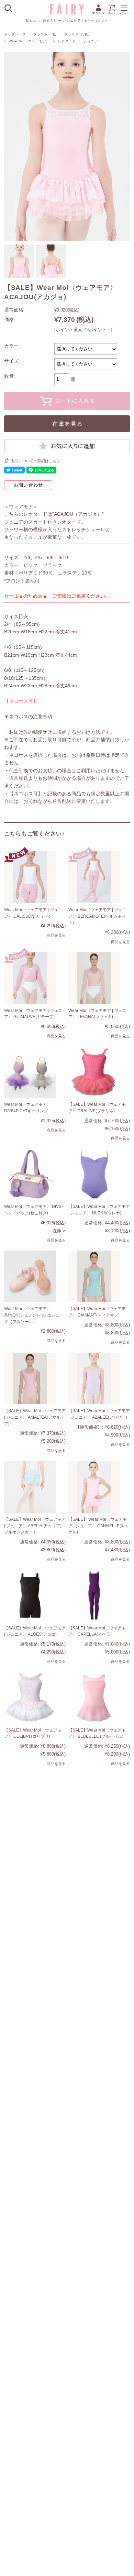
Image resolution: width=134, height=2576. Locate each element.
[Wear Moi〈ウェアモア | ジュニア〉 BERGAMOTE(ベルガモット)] (94, 877)
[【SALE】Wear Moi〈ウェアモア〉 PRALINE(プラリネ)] (94, 1072)
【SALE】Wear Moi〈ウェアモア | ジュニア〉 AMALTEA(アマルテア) (35, 1417)
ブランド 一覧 (45, 34)
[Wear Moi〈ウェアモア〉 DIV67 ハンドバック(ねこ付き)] (30, 1174)
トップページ (15, 34)
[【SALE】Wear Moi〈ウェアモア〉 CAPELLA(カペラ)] (94, 1596)
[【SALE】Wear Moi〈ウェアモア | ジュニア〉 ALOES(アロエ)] (30, 1596)
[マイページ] (98, 14)
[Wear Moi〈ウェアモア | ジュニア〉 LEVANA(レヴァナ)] (94, 978)
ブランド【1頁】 (78, 34)
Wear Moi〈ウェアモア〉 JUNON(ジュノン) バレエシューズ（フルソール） (34, 1315)
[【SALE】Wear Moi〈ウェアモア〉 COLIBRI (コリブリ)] (30, 1698)
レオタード (67, 41)
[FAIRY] (67, 13)
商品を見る (56, 935)
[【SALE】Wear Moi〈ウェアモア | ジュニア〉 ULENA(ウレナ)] (94, 1174)
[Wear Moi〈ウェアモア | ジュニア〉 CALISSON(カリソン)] (30, 877)
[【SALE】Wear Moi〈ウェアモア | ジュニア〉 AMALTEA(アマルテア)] (30, 1379)
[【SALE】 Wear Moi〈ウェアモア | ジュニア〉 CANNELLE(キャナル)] (94, 1487)
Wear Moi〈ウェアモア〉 (29, 41)
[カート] (112, 14)
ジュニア (91, 41)
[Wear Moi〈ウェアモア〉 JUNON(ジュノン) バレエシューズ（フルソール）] (30, 1276)
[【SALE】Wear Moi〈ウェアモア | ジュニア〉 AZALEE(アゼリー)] (94, 1379)
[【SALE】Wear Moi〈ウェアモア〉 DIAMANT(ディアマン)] (94, 1276)
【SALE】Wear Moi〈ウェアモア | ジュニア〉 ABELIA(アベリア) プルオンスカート (35, 1526)
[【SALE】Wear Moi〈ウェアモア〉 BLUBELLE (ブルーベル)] (94, 1698)
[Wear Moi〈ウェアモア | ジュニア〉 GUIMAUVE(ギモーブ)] (30, 978)
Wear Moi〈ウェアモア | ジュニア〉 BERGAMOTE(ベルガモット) (97, 916)
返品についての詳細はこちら (36, 461)
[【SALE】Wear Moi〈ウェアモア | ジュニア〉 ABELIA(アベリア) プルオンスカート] (30, 1487)
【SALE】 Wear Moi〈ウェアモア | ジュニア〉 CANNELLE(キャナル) (99, 1526)
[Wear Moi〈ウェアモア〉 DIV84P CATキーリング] (30, 1072)
